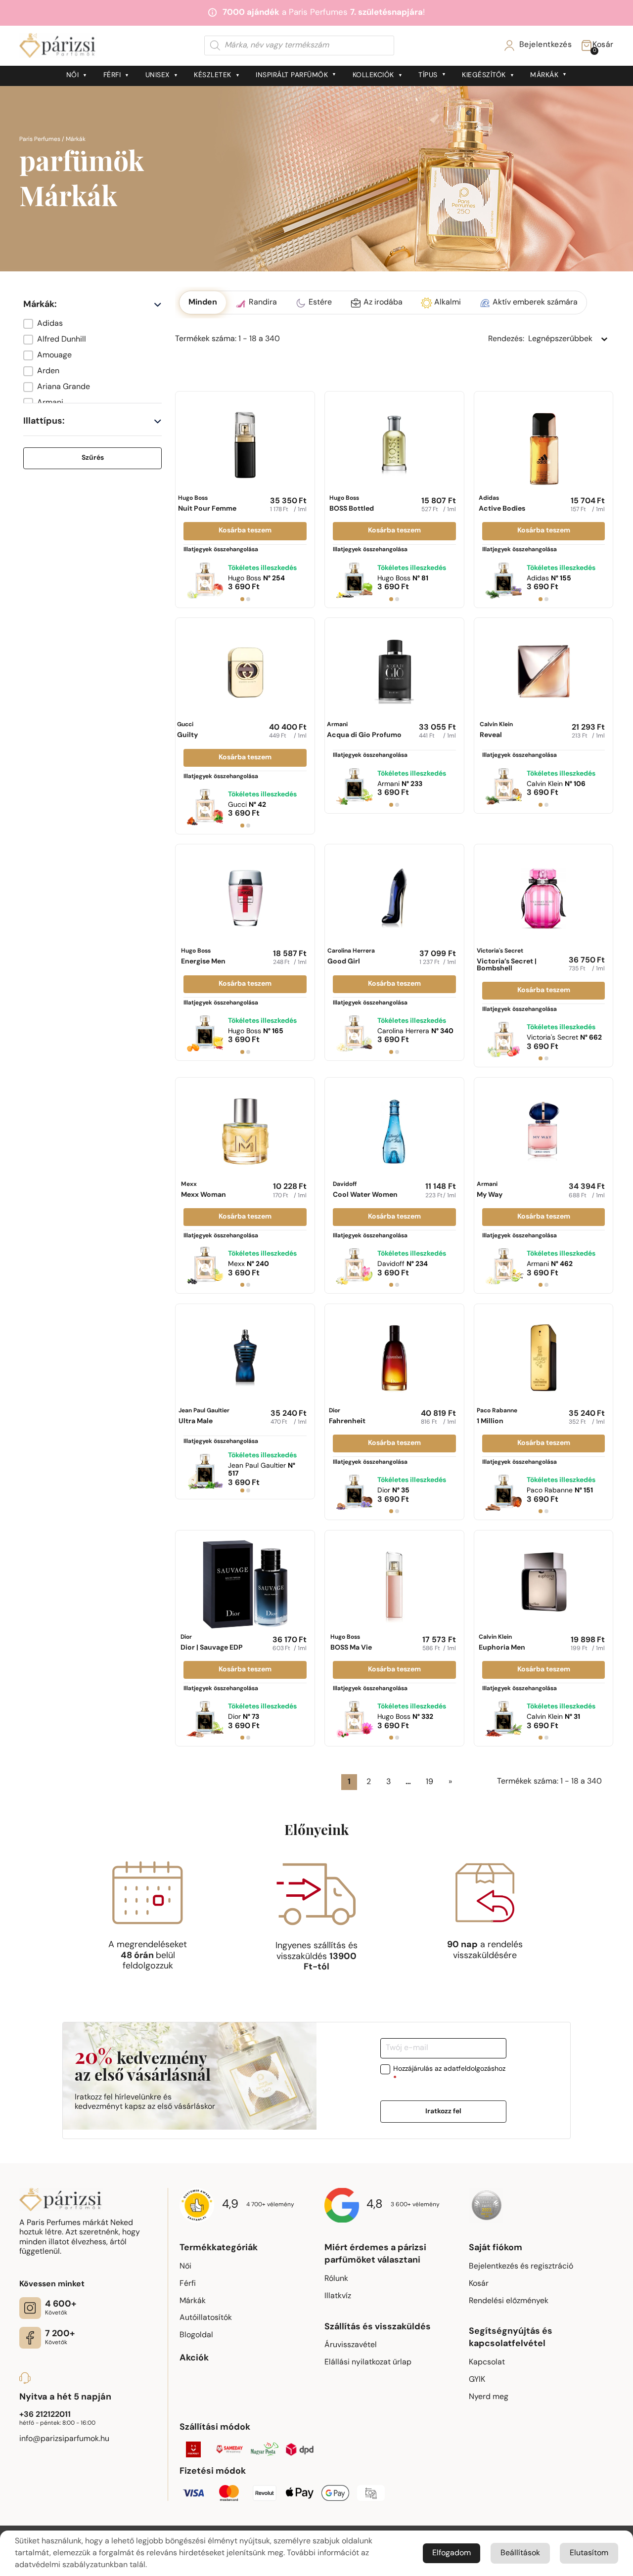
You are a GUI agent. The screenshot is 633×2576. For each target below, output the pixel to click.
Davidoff (365, 1190)
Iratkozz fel (443, 2112)
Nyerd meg (489, 2397)
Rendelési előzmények (509, 2301)
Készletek (213, 75)
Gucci (187, 730)
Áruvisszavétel (351, 2345)
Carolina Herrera (351, 957)
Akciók (194, 2358)
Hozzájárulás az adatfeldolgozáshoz (449, 2074)
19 (430, 1782)
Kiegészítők (484, 75)
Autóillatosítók (206, 2318)
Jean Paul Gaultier (204, 1417)
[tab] (242, 599)
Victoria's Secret (507, 960)
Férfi (112, 75)
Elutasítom (589, 2553)
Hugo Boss (207, 504)
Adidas (502, 504)
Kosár (479, 2284)
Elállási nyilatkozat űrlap (368, 2362)
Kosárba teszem (245, 531)
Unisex (158, 75)
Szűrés (93, 458)
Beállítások (520, 2553)
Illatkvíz (338, 2296)
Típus (428, 75)
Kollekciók (373, 75)
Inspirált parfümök (292, 75)
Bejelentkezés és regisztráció (521, 2267)
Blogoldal (196, 2335)
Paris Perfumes (40, 139)
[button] (92, 324)
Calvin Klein (496, 730)
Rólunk (336, 2279)
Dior (347, 1417)
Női (73, 75)
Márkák (544, 75)
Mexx (203, 1190)
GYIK (477, 2380)
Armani (364, 730)
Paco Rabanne (497, 1417)
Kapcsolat (487, 2362)
